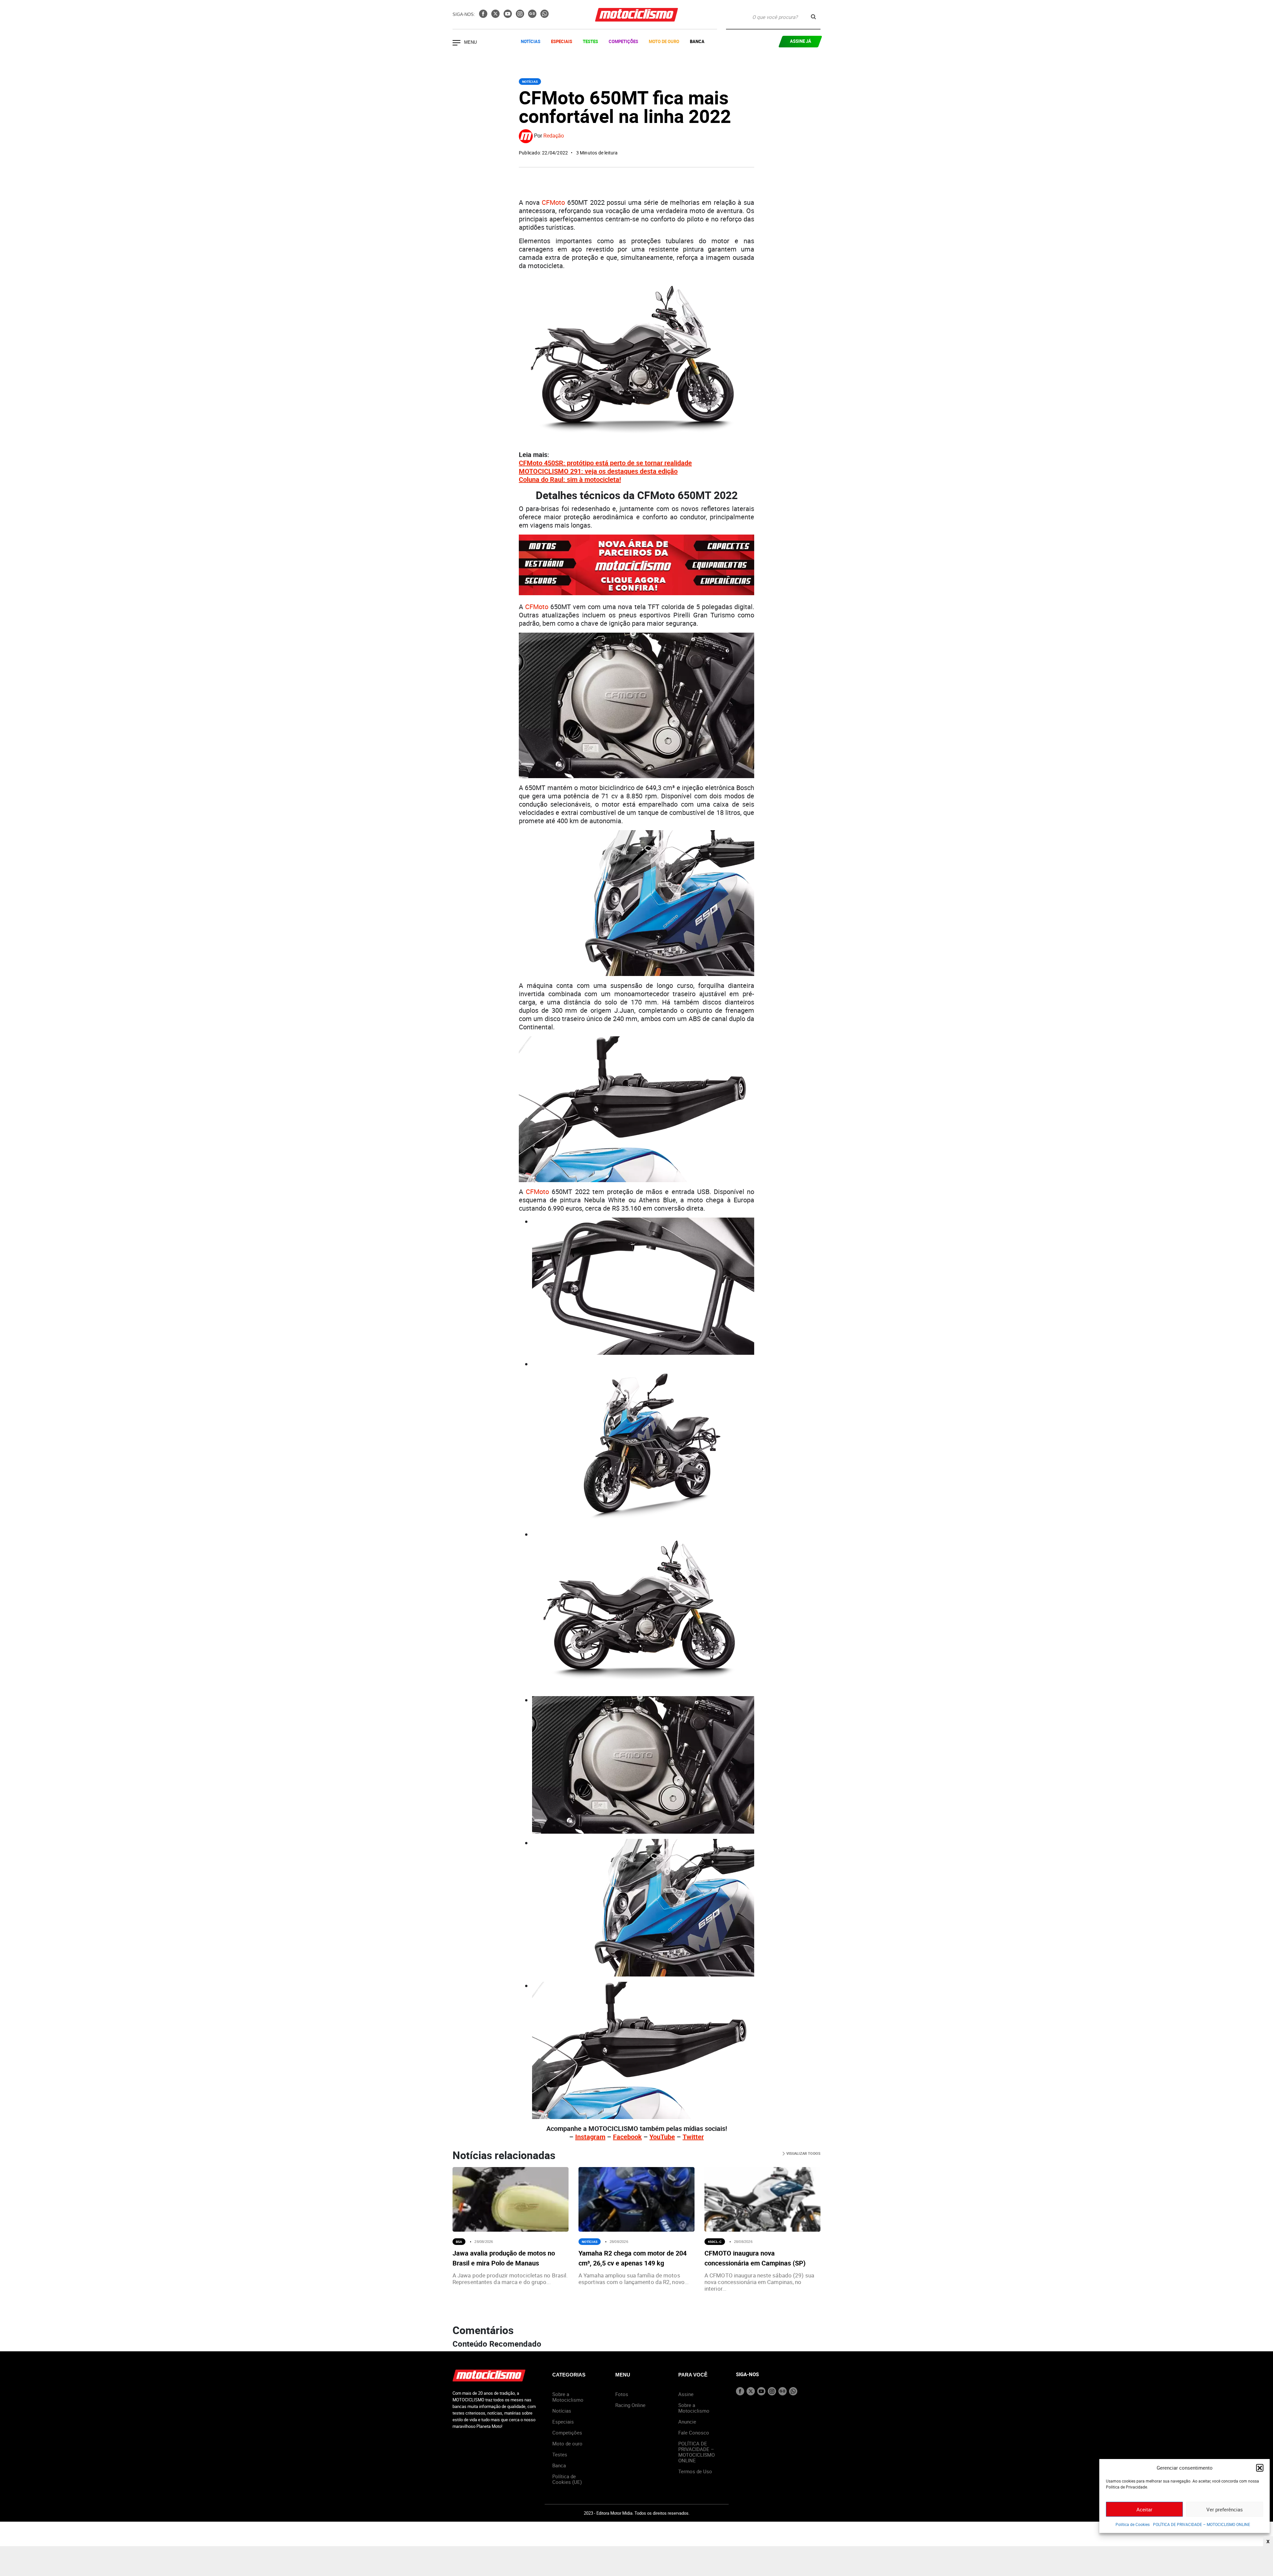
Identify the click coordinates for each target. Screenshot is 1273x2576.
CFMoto (553, 202)
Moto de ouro (567, 2443)
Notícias (531, 41)
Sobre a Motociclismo (568, 2397)
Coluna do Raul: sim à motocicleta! (570, 479)
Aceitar (1144, 2509)
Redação (554, 136)
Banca (697, 41)
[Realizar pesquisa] (813, 17)
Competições (623, 41)
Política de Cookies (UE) (567, 2479)
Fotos (622, 2394)
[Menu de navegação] (456, 43)
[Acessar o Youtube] (508, 16)
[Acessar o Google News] (533, 16)
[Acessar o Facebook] (484, 16)
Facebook (627, 2137)
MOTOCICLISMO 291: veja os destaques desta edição (598, 471)
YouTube (662, 2137)
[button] (1260, 2468)
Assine (686, 2394)
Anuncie (687, 2422)
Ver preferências (1225, 2509)
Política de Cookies (1133, 2524)
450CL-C (715, 2242)
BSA (459, 2242)
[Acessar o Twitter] (496, 16)
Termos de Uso (695, 2471)
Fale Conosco (694, 2433)
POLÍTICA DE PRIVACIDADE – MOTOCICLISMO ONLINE (1202, 2524)
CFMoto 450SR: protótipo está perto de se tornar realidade (605, 463)
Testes (590, 41)
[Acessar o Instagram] (521, 16)
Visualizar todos (803, 2153)
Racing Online (630, 2405)
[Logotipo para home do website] (636, 15)
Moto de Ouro (664, 41)
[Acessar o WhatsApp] (545, 16)
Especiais (562, 41)
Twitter (693, 2137)
